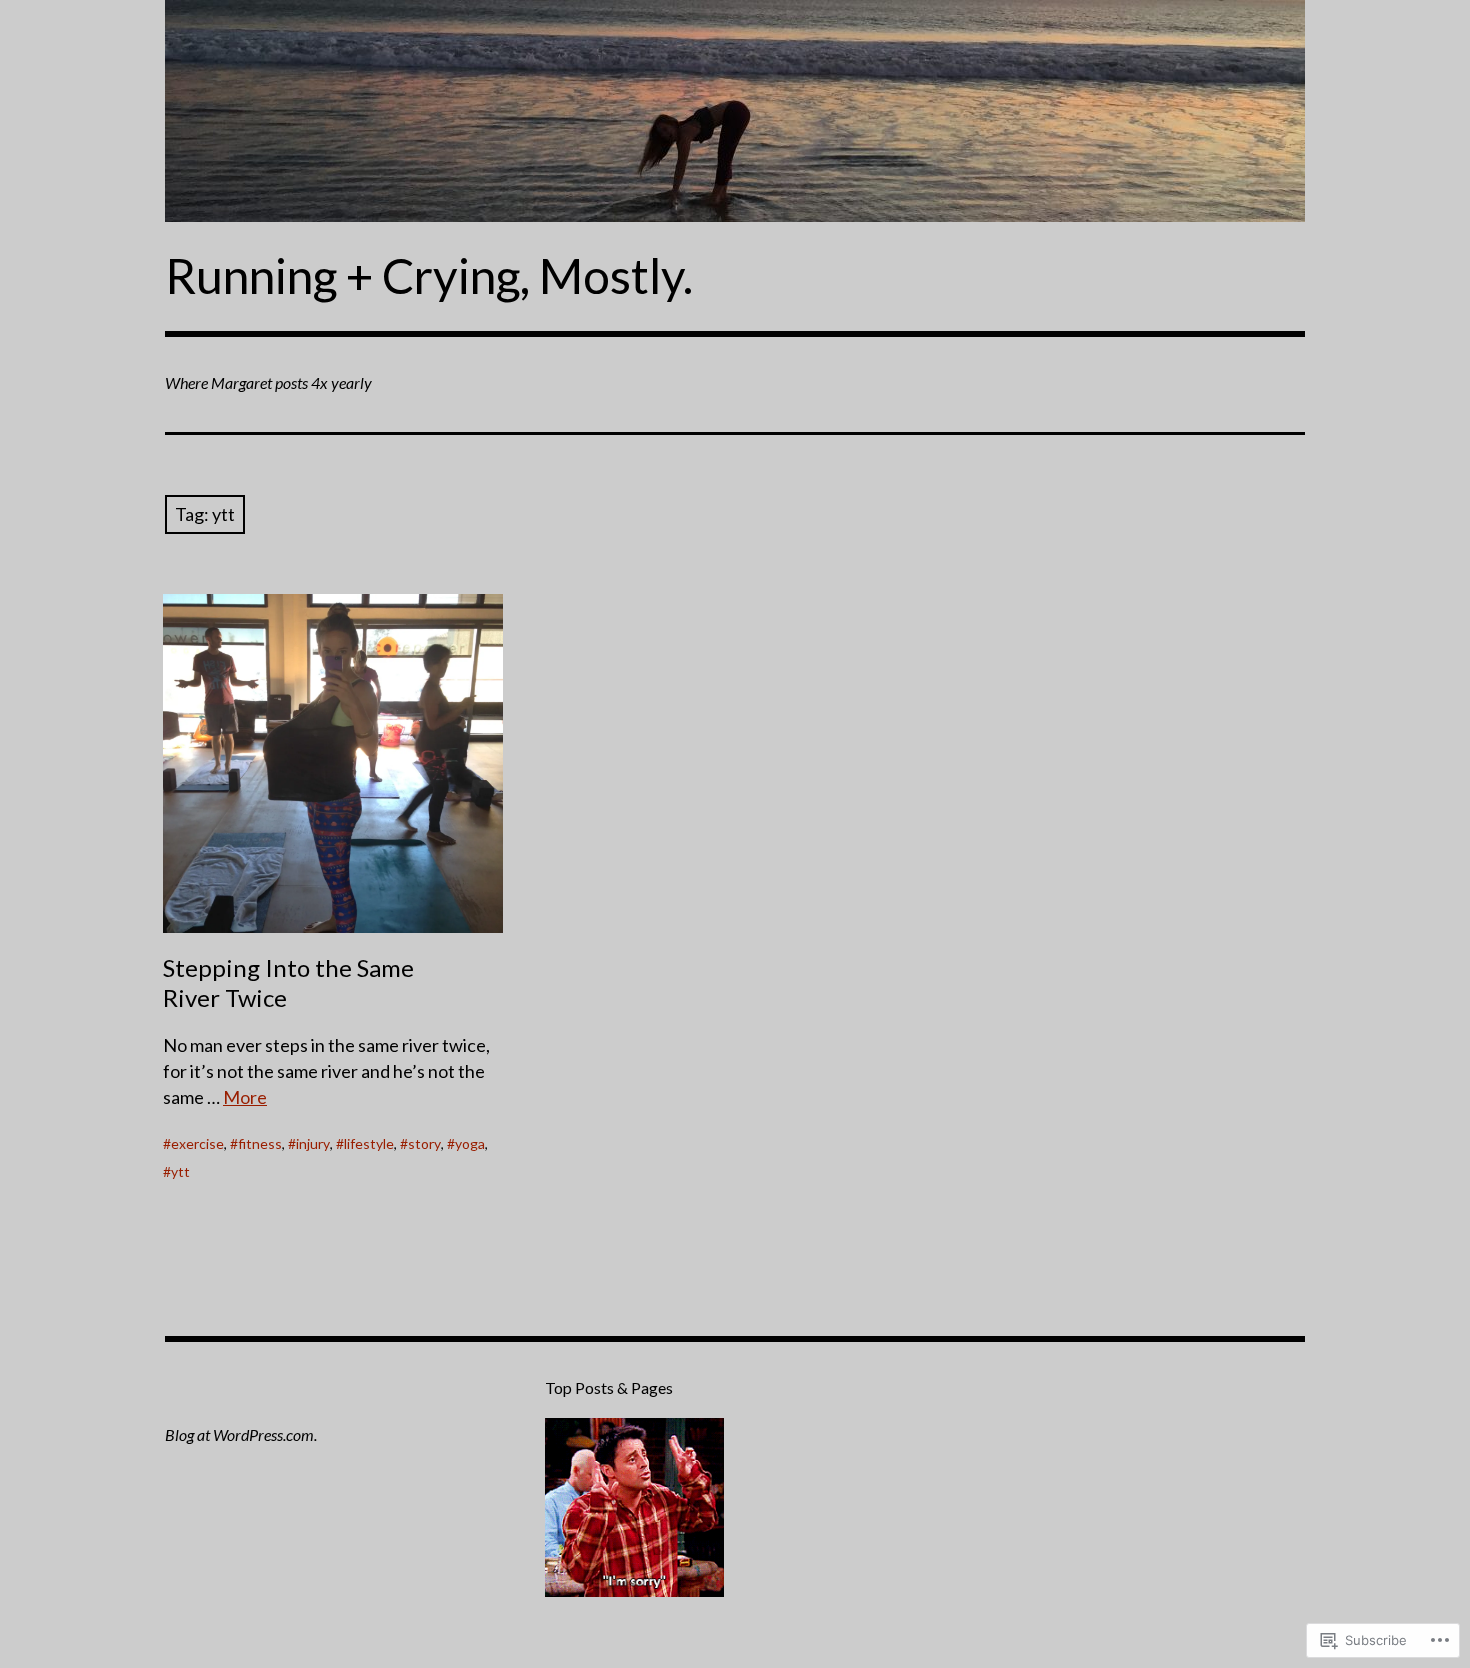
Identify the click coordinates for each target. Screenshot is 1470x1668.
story (424, 1143)
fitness (260, 1143)
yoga (470, 1143)
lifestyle (369, 1143)
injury (313, 1143)
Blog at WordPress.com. (241, 1434)
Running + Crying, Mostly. (429, 275)
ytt (180, 1171)
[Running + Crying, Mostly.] (735, 111)
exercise (197, 1143)
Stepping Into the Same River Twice (288, 982)
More (245, 1097)
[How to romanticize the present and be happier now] (634, 1511)
